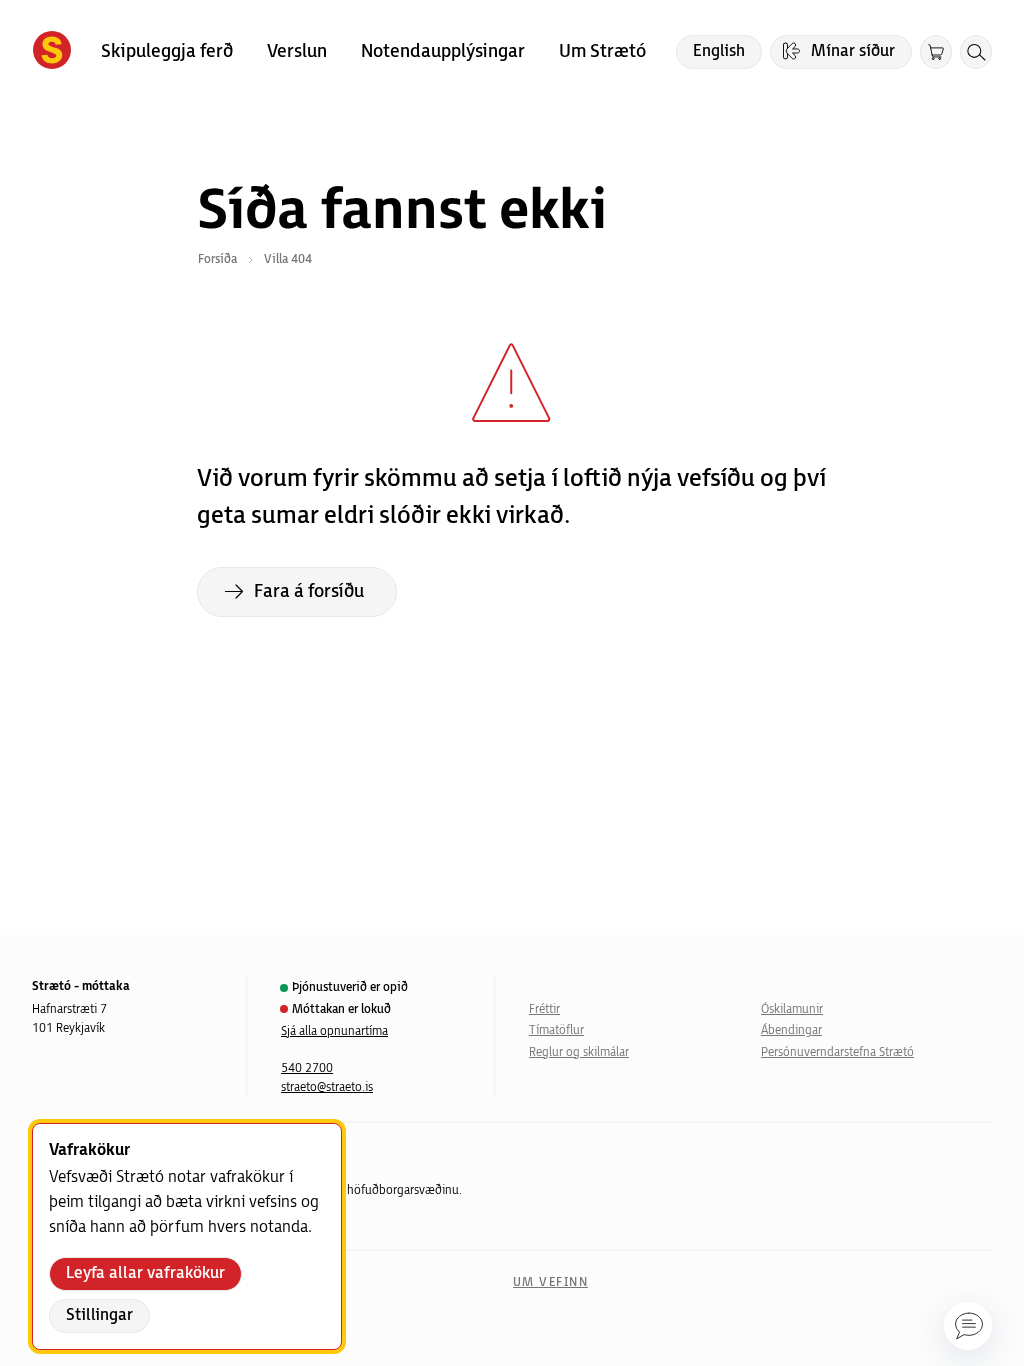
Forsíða (217, 259)
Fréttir (544, 1009)
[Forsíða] (52, 52)
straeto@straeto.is (327, 1087)
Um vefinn (550, 1282)
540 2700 (307, 1068)
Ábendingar (791, 1030)
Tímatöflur (556, 1030)
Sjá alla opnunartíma (334, 1031)
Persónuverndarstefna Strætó (837, 1052)
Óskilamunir (792, 1009)
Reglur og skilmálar (579, 1052)
